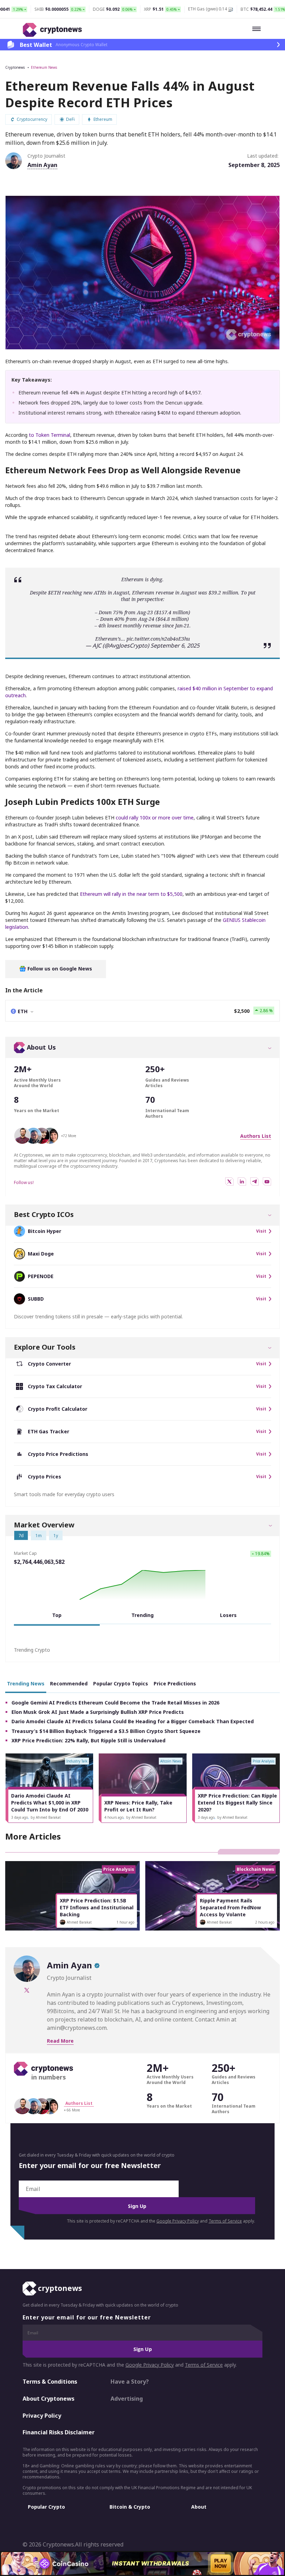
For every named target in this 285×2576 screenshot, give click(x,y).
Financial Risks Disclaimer (59, 2432)
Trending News (26, 1683)
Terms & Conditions (50, 2382)
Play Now (221, 2563)
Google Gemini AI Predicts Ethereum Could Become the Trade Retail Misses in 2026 (115, 1703)
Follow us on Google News (59, 969)
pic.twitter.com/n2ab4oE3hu (158, 639)
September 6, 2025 (175, 645)
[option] (49, 1788)
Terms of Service (225, 2221)
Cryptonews (15, 67)
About (199, 2507)
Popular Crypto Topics (121, 1683)
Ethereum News (44, 67)
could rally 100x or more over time (155, 818)
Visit (261, 1231)
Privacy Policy (42, 2416)
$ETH (54, 593)
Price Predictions (175, 1683)
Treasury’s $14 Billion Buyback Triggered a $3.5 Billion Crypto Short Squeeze (106, 1731)
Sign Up (137, 2206)
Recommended (69, 1683)
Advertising (127, 2399)
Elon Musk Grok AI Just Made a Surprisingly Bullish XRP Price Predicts (98, 1712)
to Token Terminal (50, 435)
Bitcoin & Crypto (130, 2507)
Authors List (256, 1136)
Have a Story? (130, 2382)
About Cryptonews (48, 2399)
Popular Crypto (46, 2507)
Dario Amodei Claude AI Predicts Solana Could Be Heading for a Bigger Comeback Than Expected (133, 1721)
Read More (60, 2041)
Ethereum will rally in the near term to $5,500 (131, 894)
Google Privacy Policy (178, 2221)
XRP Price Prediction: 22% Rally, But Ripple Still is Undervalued (88, 1740)
